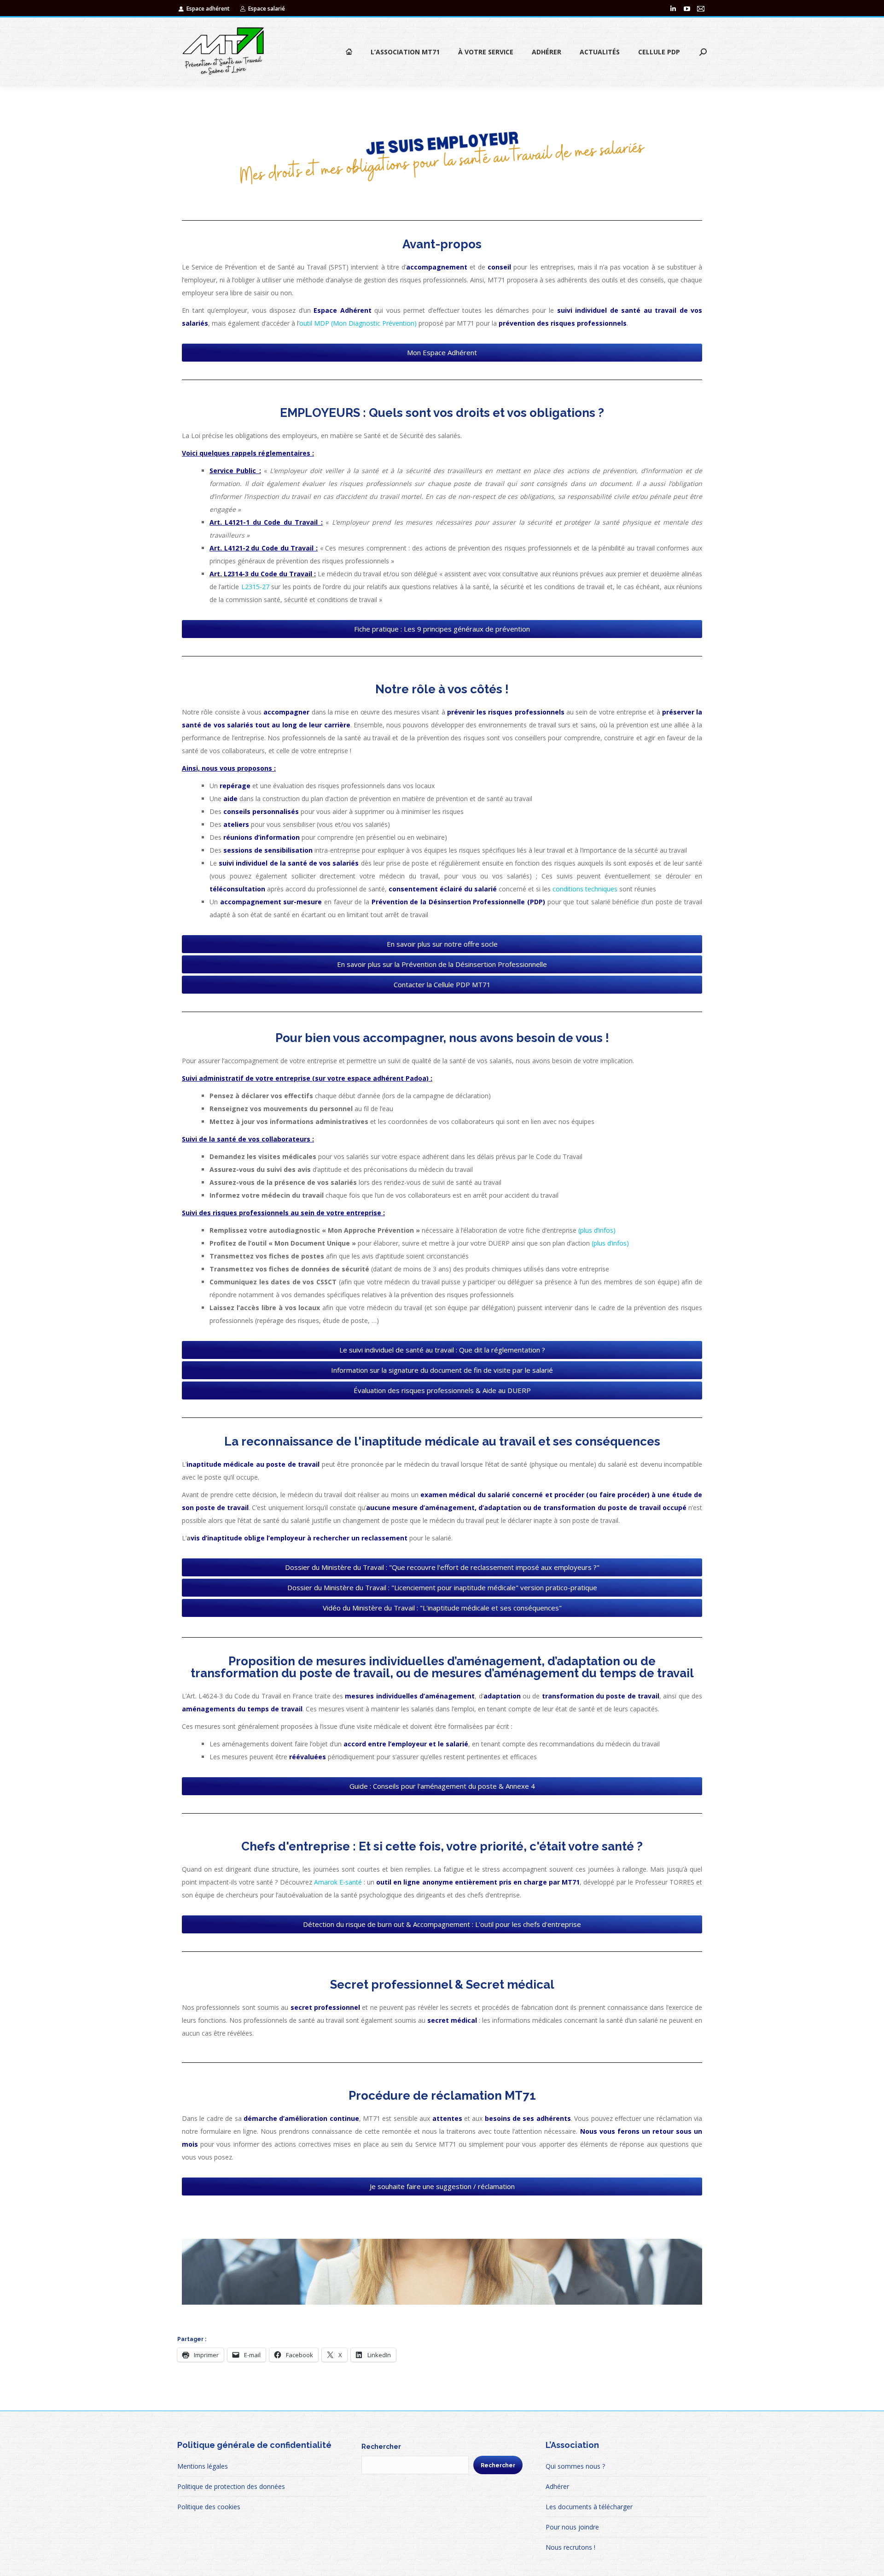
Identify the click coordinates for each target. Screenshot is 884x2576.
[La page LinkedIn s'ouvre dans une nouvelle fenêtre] (673, 9)
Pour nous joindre (572, 2527)
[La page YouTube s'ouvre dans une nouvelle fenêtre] (687, 9)
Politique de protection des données (231, 2486)
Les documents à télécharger (589, 2507)
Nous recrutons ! (570, 2547)
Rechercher (381, 2447)
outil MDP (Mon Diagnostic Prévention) (358, 323)
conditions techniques (585, 889)
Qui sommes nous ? (575, 2466)
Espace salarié (267, 9)
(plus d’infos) (597, 1230)
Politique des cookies (209, 2507)
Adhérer (557, 2486)
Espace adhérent (208, 9)
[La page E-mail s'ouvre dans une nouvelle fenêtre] (701, 9)
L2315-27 (256, 587)
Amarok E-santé (338, 1882)
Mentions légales (203, 2466)
